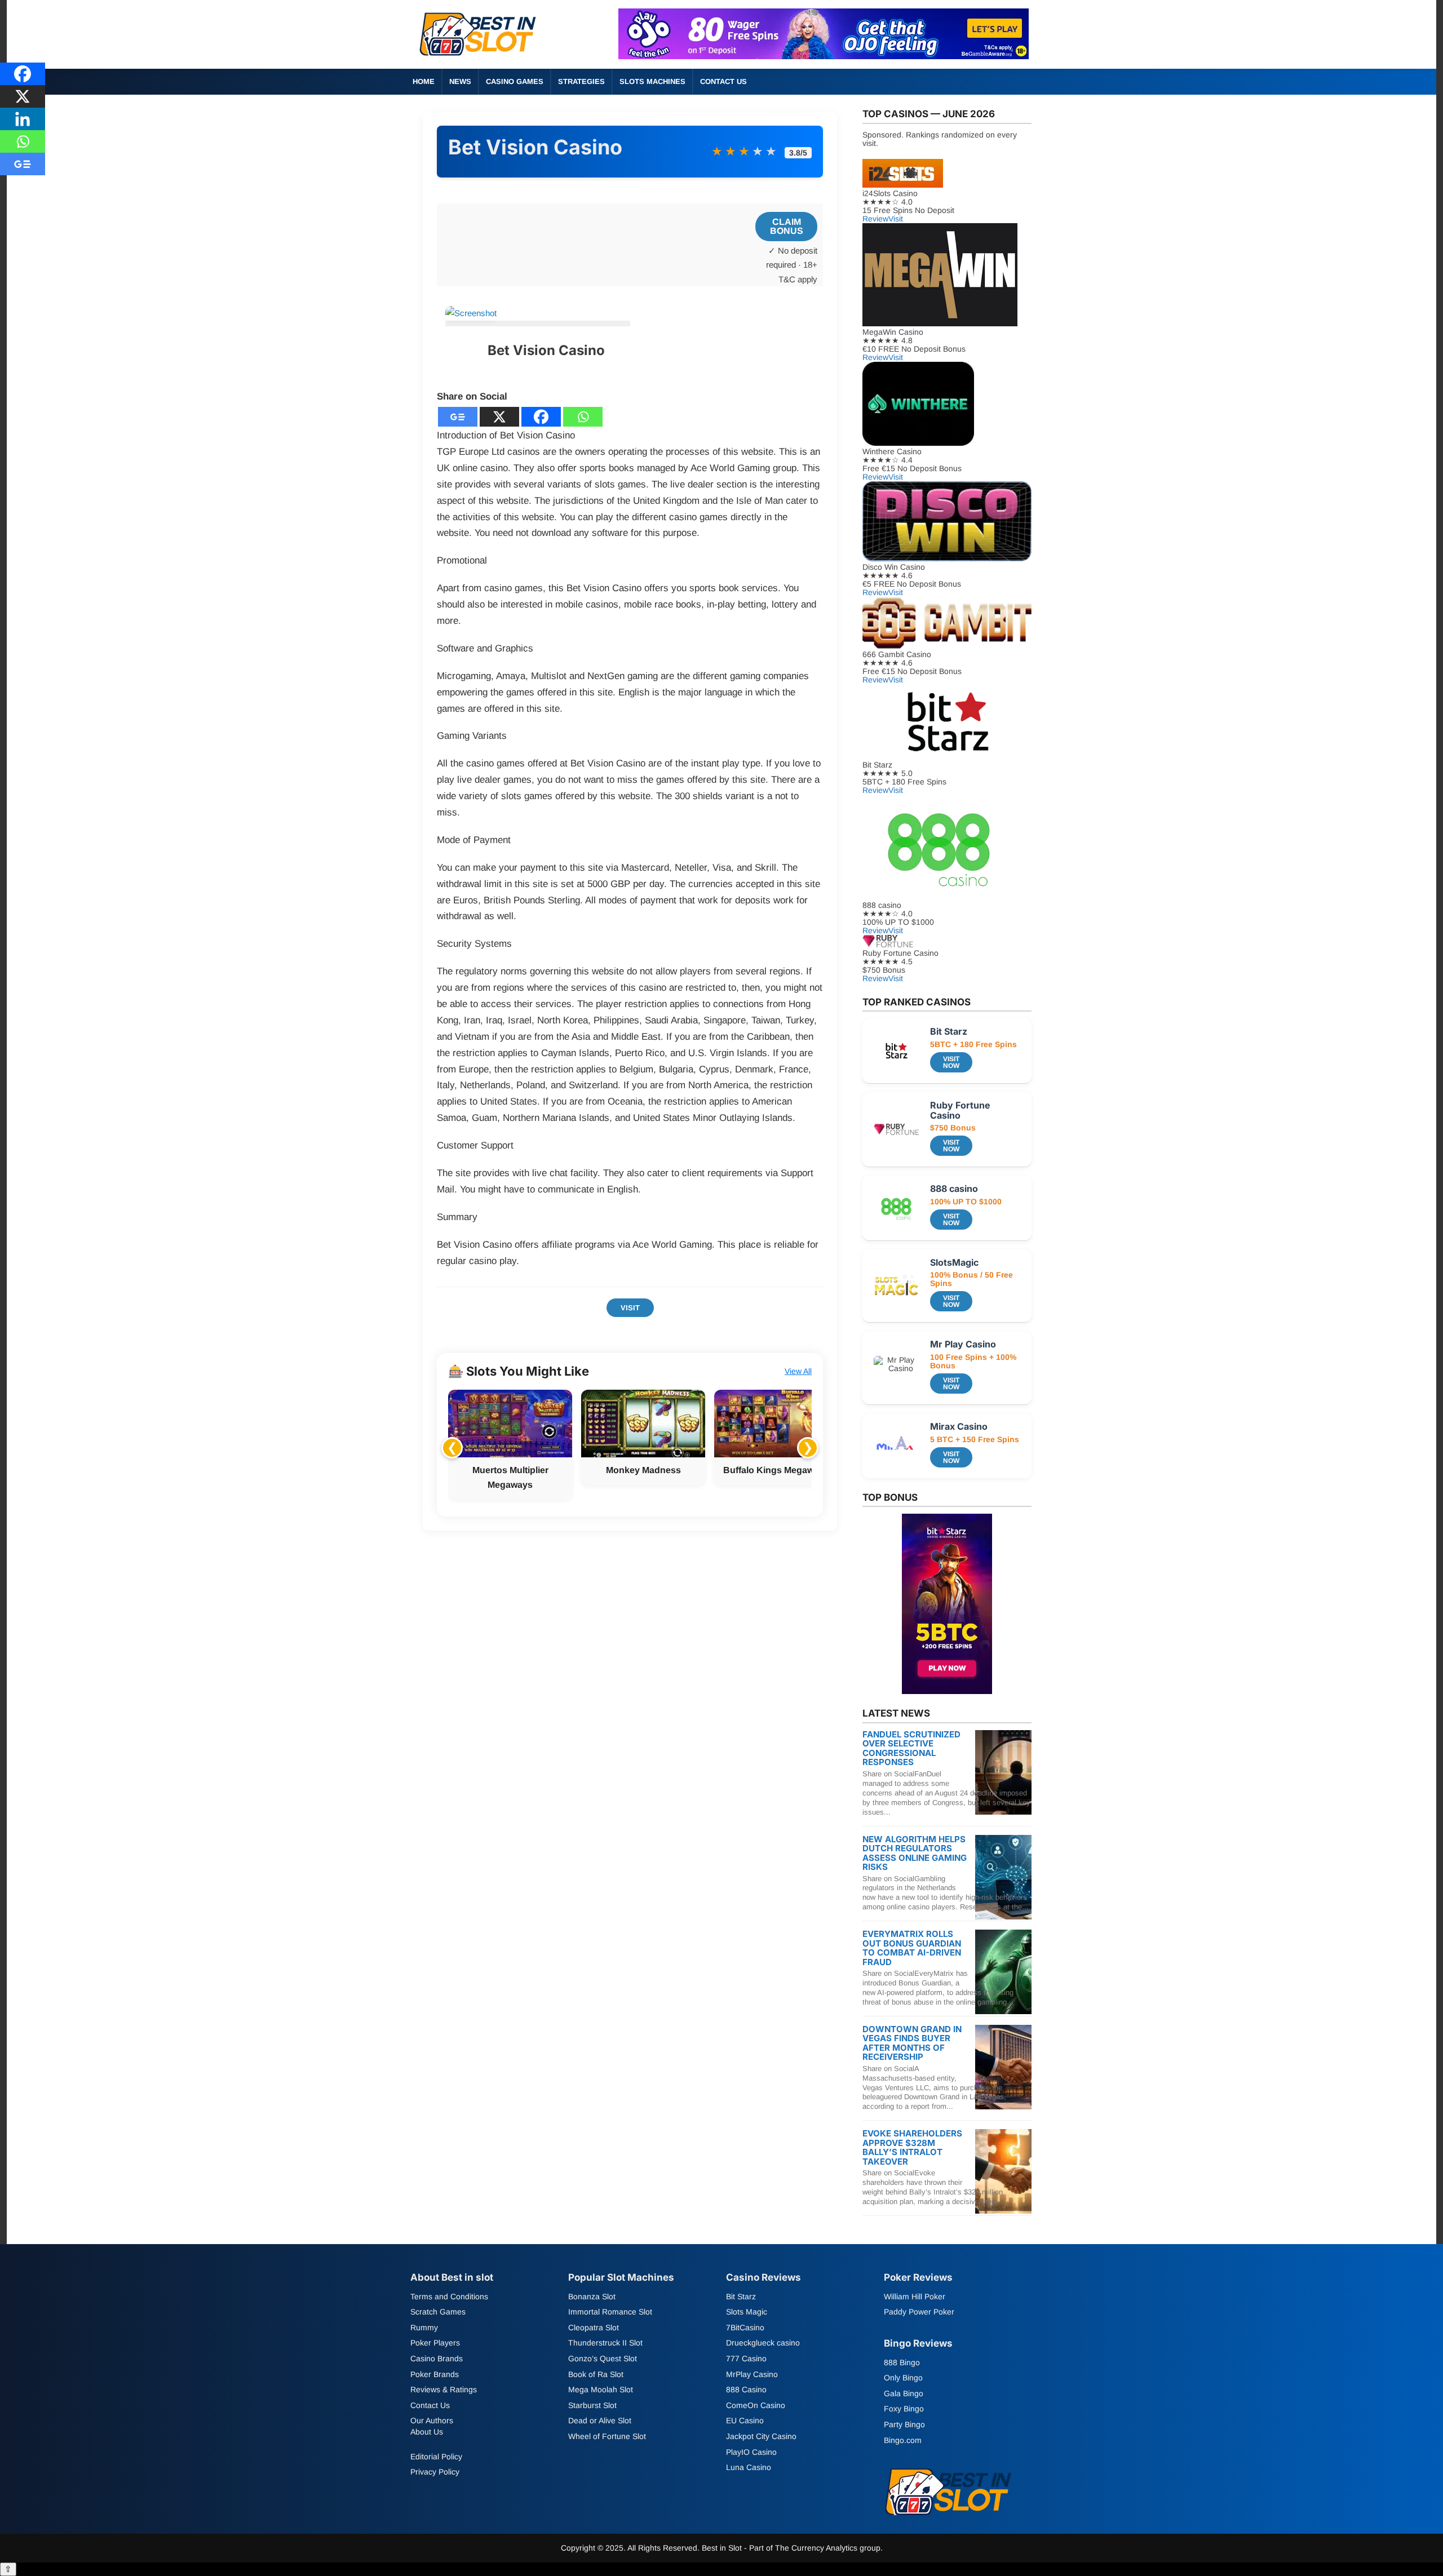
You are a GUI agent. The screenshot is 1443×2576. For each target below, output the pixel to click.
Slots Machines (652, 81)
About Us (427, 2432)
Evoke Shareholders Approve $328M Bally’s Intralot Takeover (912, 2147)
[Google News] (458, 417)
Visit (630, 1308)
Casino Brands (437, 2358)
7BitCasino (745, 2327)
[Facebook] (541, 417)
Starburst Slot (592, 2405)
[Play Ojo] (824, 56)
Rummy (424, 2327)
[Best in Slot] (479, 58)
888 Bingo (902, 2362)
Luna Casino (749, 2467)
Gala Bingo (904, 2393)
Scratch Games (438, 2312)
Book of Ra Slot (596, 2374)
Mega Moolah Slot (601, 2389)
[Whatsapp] (583, 417)
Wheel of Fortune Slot (607, 2436)
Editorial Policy (436, 2457)
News (460, 81)
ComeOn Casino (756, 2405)
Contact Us (723, 81)
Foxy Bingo (904, 2409)
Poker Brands (435, 2374)
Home (424, 81)
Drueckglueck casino (763, 2343)
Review (875, 219)
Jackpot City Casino (761, 2436)
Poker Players (435, 2343)
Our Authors (432, 2420)
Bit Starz (741, 2296)
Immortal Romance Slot (610, 2312)
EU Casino (745, 2420)
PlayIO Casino (751, 2452)
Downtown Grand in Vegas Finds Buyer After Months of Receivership (912, 2043)
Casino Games (515, 81)
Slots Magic (747, 2312)
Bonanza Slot (592, 2296)
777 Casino (746, 2358)
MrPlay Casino (752, 2374)
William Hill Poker (915, 2296)
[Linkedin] (23, 119)
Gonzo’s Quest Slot (603, 2358)
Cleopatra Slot (594, 2327)
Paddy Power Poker (919, 2312)
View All (798, 1371)
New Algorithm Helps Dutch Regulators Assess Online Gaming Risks (915, 1853)
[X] (499, 417)
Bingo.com (903, 2440)
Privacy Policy (435, 2472)
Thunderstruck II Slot (605, 2343)
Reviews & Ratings (444, 2389)
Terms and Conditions (449, 2296)
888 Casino (746, 2389)
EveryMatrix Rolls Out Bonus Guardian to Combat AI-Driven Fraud (912, 1948)
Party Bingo (904, 2424)
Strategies (581, 81)
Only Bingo (903, 2378)
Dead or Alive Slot (600, 2420)
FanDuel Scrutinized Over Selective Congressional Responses (911, 1748)
